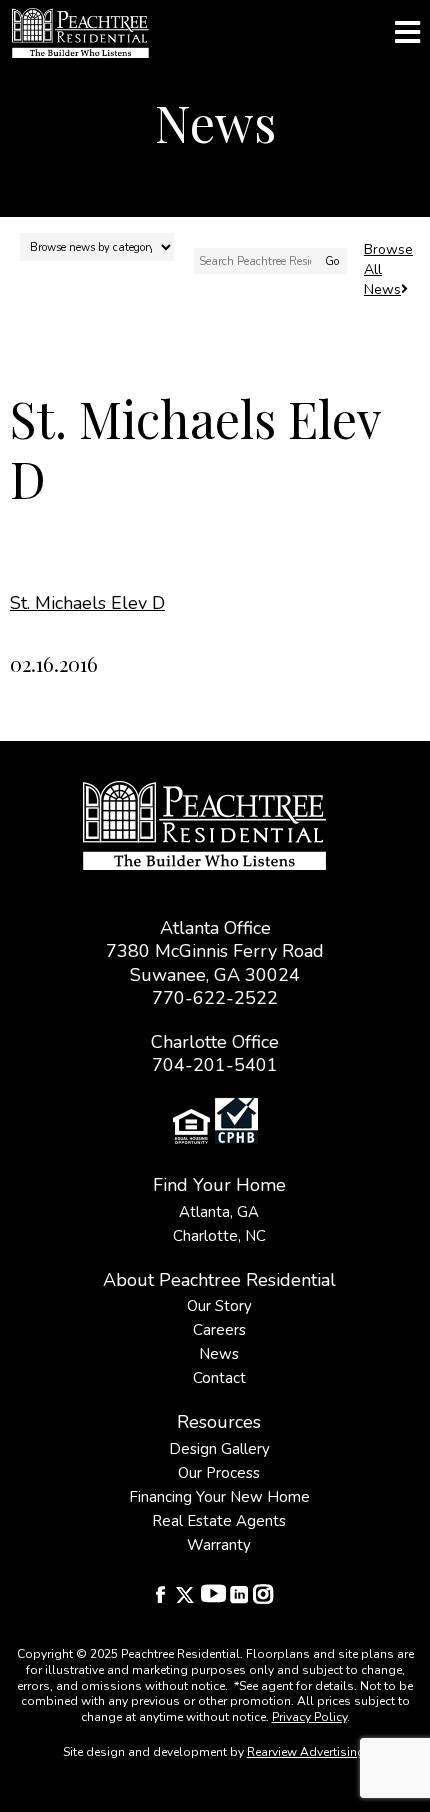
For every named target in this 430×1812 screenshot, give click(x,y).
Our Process (219, 1473)
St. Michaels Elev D (87, 603)
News (219, 1354)
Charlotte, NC (219, 1236)
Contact (219, 1378)
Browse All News (388, 269)
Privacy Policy (309, 1717)
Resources (219, 1422)
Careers (219, 1330)
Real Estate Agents (219, 1521)
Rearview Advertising (306, 1752)
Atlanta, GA (219, 1212)
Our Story (219, 1306)
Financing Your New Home (219, 1497)
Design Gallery (219, 1449)
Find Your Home (219, 1185)
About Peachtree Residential (219, 1280)
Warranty (219, 1545)
